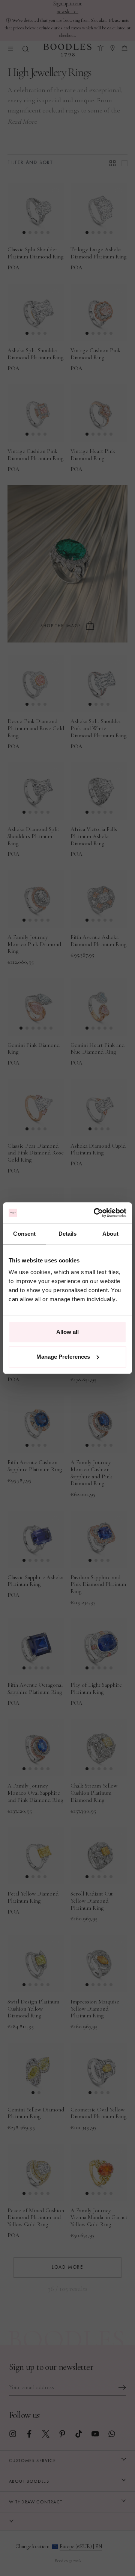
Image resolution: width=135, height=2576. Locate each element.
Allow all (67, 1332)
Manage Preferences (63, 1357)
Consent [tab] (24, 1234)
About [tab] (111, 1234)
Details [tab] (68, 1234)
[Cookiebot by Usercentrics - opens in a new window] (95, 1213)
